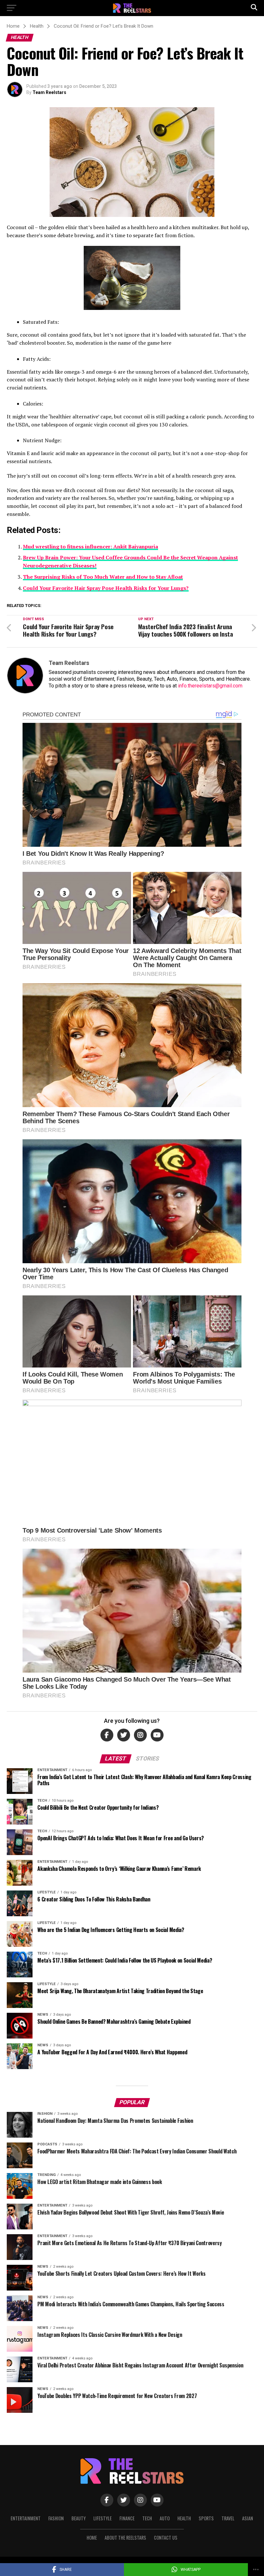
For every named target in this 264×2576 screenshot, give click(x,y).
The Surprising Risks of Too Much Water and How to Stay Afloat (103, 577)
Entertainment (26, 2518)
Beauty (79, 2518)
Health (184, 2518)
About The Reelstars (125, 2538)
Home (92, 2538)
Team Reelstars (49, 92)
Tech (147, 2518)
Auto (165, 2518)
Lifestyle (103, 2518)
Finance (127, 2518)
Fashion (56, 2518)
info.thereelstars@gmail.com (210, 686)
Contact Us (166, 2538)
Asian (248, 2518)
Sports (206, 2518)
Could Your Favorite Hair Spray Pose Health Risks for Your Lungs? (106, 588)
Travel (228, 2518)
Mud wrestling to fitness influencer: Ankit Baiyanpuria (90, 546)
